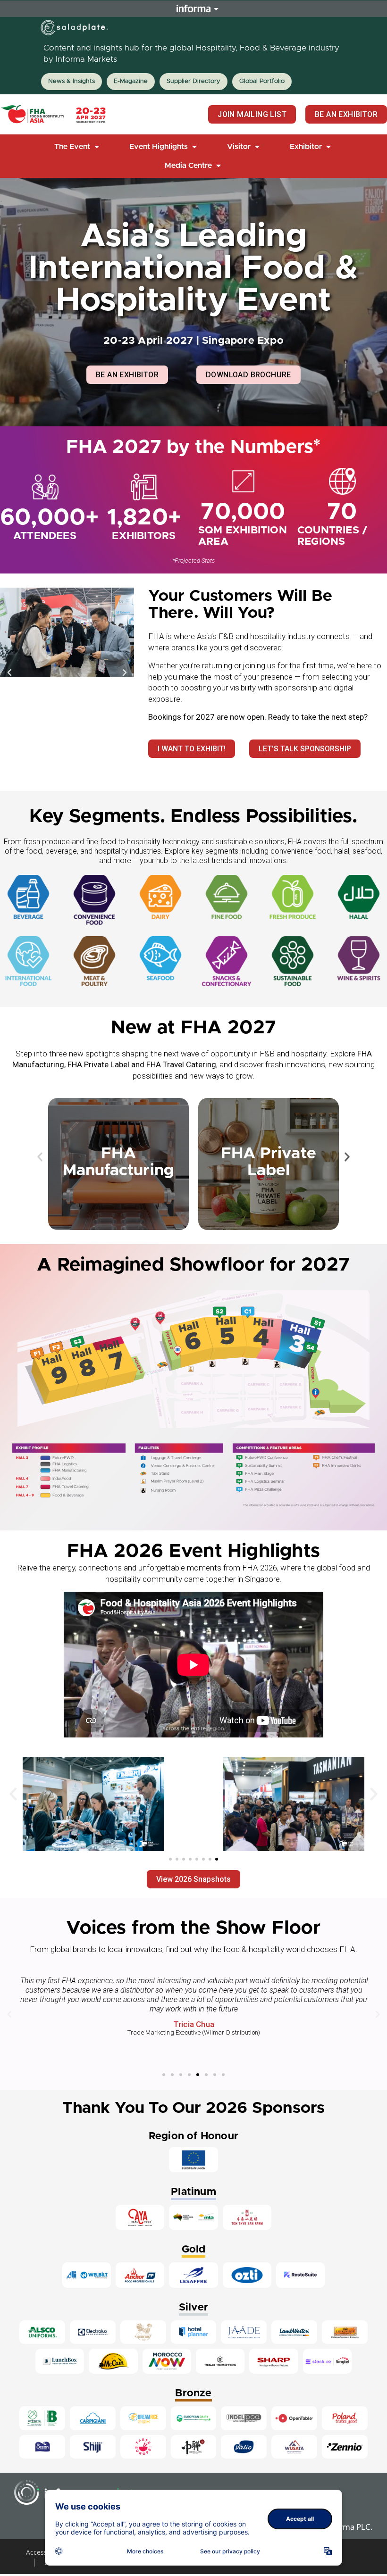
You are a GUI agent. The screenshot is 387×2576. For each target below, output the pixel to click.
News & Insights (72, 81)
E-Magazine (131, 81)
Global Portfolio (262, 81)
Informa (193, 8)
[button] (78, 147)
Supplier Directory (193, 81)
